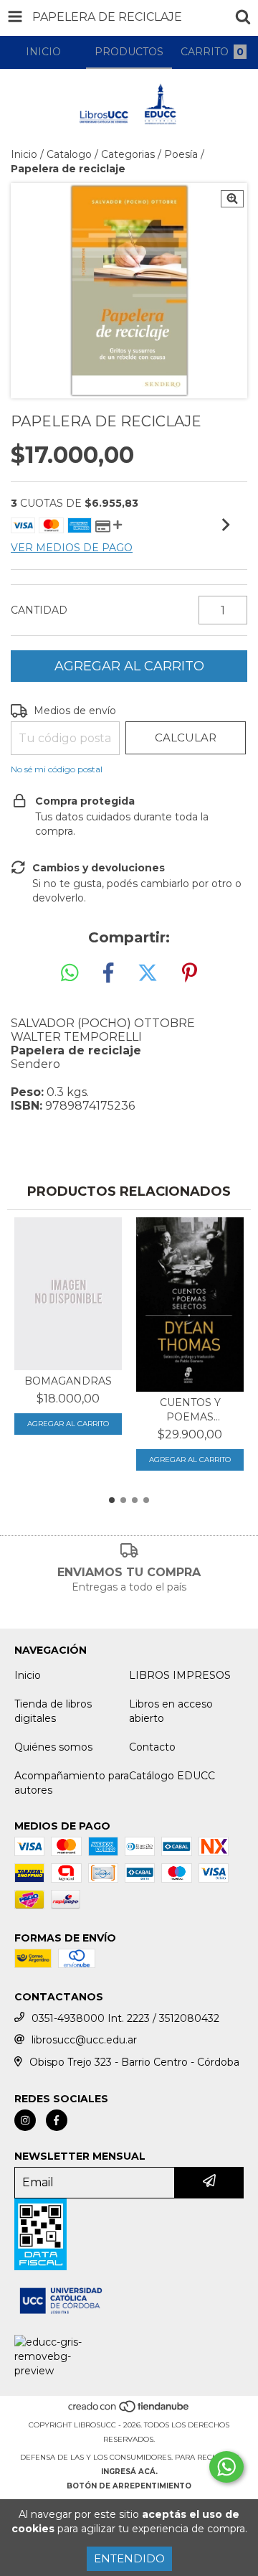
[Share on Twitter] (148, 973)
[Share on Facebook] (108, 973)
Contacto (152, 1747)
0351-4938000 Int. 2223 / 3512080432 (125, 2018)
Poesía (181, 154)
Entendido (129, 2558)
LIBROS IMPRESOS (180, 1675)
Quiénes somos (53, 1747)
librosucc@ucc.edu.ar (84, 2040)
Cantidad (39, 610)
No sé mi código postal (57, 769)
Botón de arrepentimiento (129, 2486)
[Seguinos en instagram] (25, 2120)
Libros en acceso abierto (171, 1711)
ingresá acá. (129, 2472)
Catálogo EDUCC (172, 1776)
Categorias (128, 154)
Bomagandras (68, 1381)
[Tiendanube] (129, 2411)
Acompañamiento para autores (72, 1783)
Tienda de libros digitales (53, 1711)
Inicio (24, 154)
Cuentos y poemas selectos (190, 1410)
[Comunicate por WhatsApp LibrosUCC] (226, 2467)
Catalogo (69, 154)
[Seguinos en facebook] (57, 2120)
